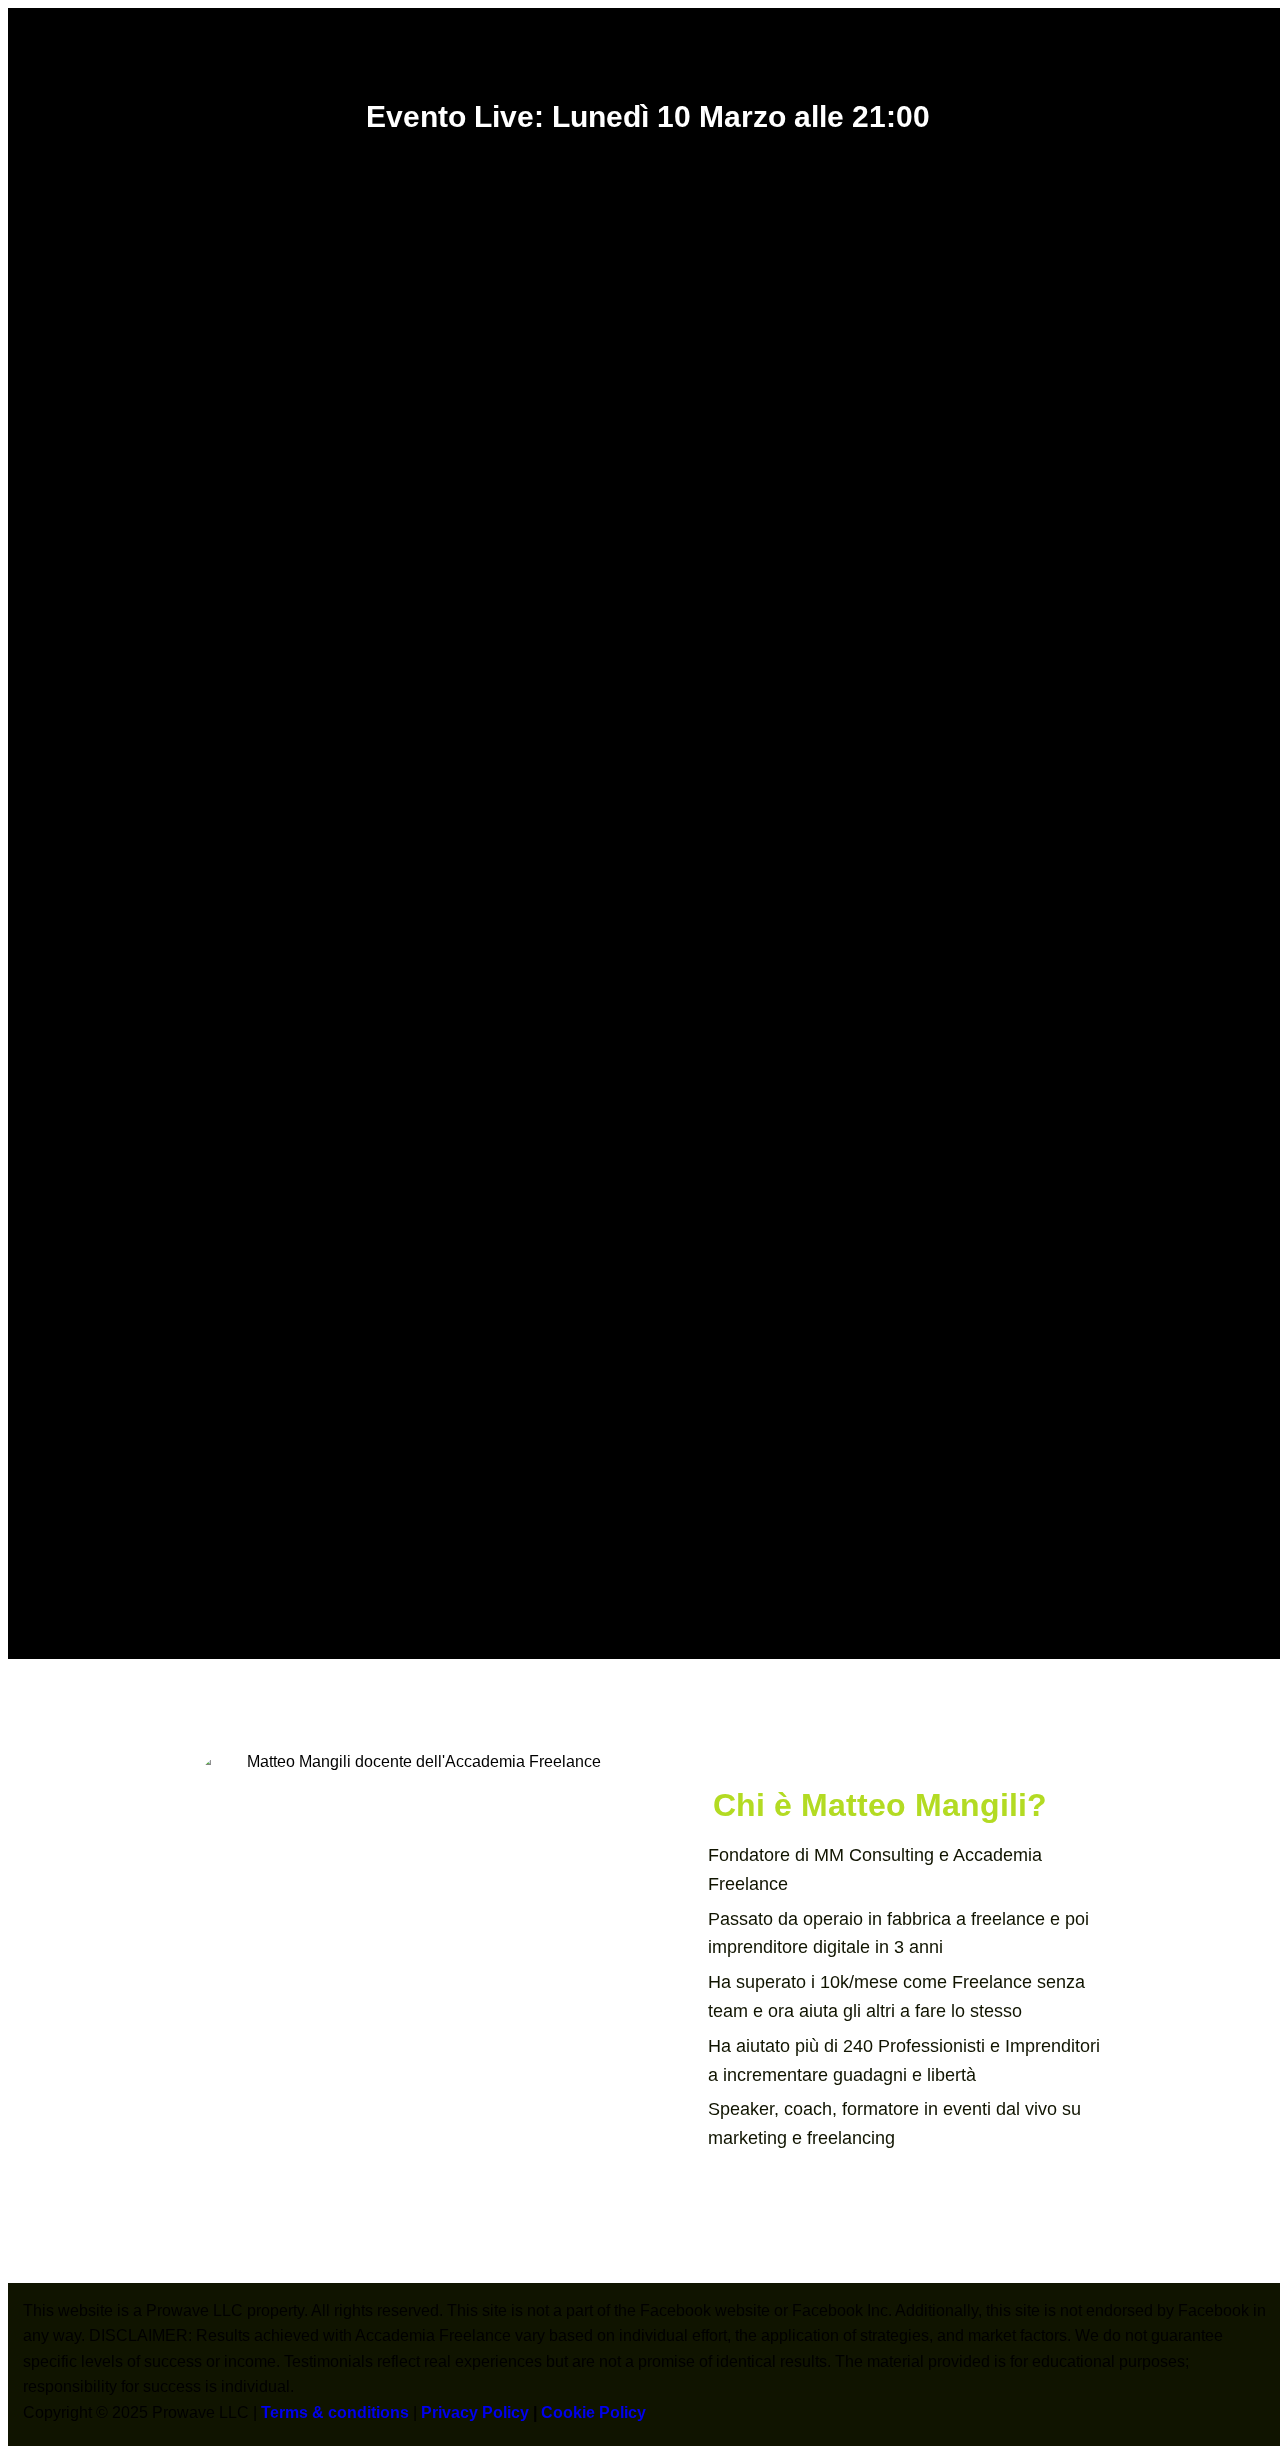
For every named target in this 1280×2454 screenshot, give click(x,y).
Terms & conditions (335, 2412)
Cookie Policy (593, 2412)
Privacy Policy (475, 2412)
